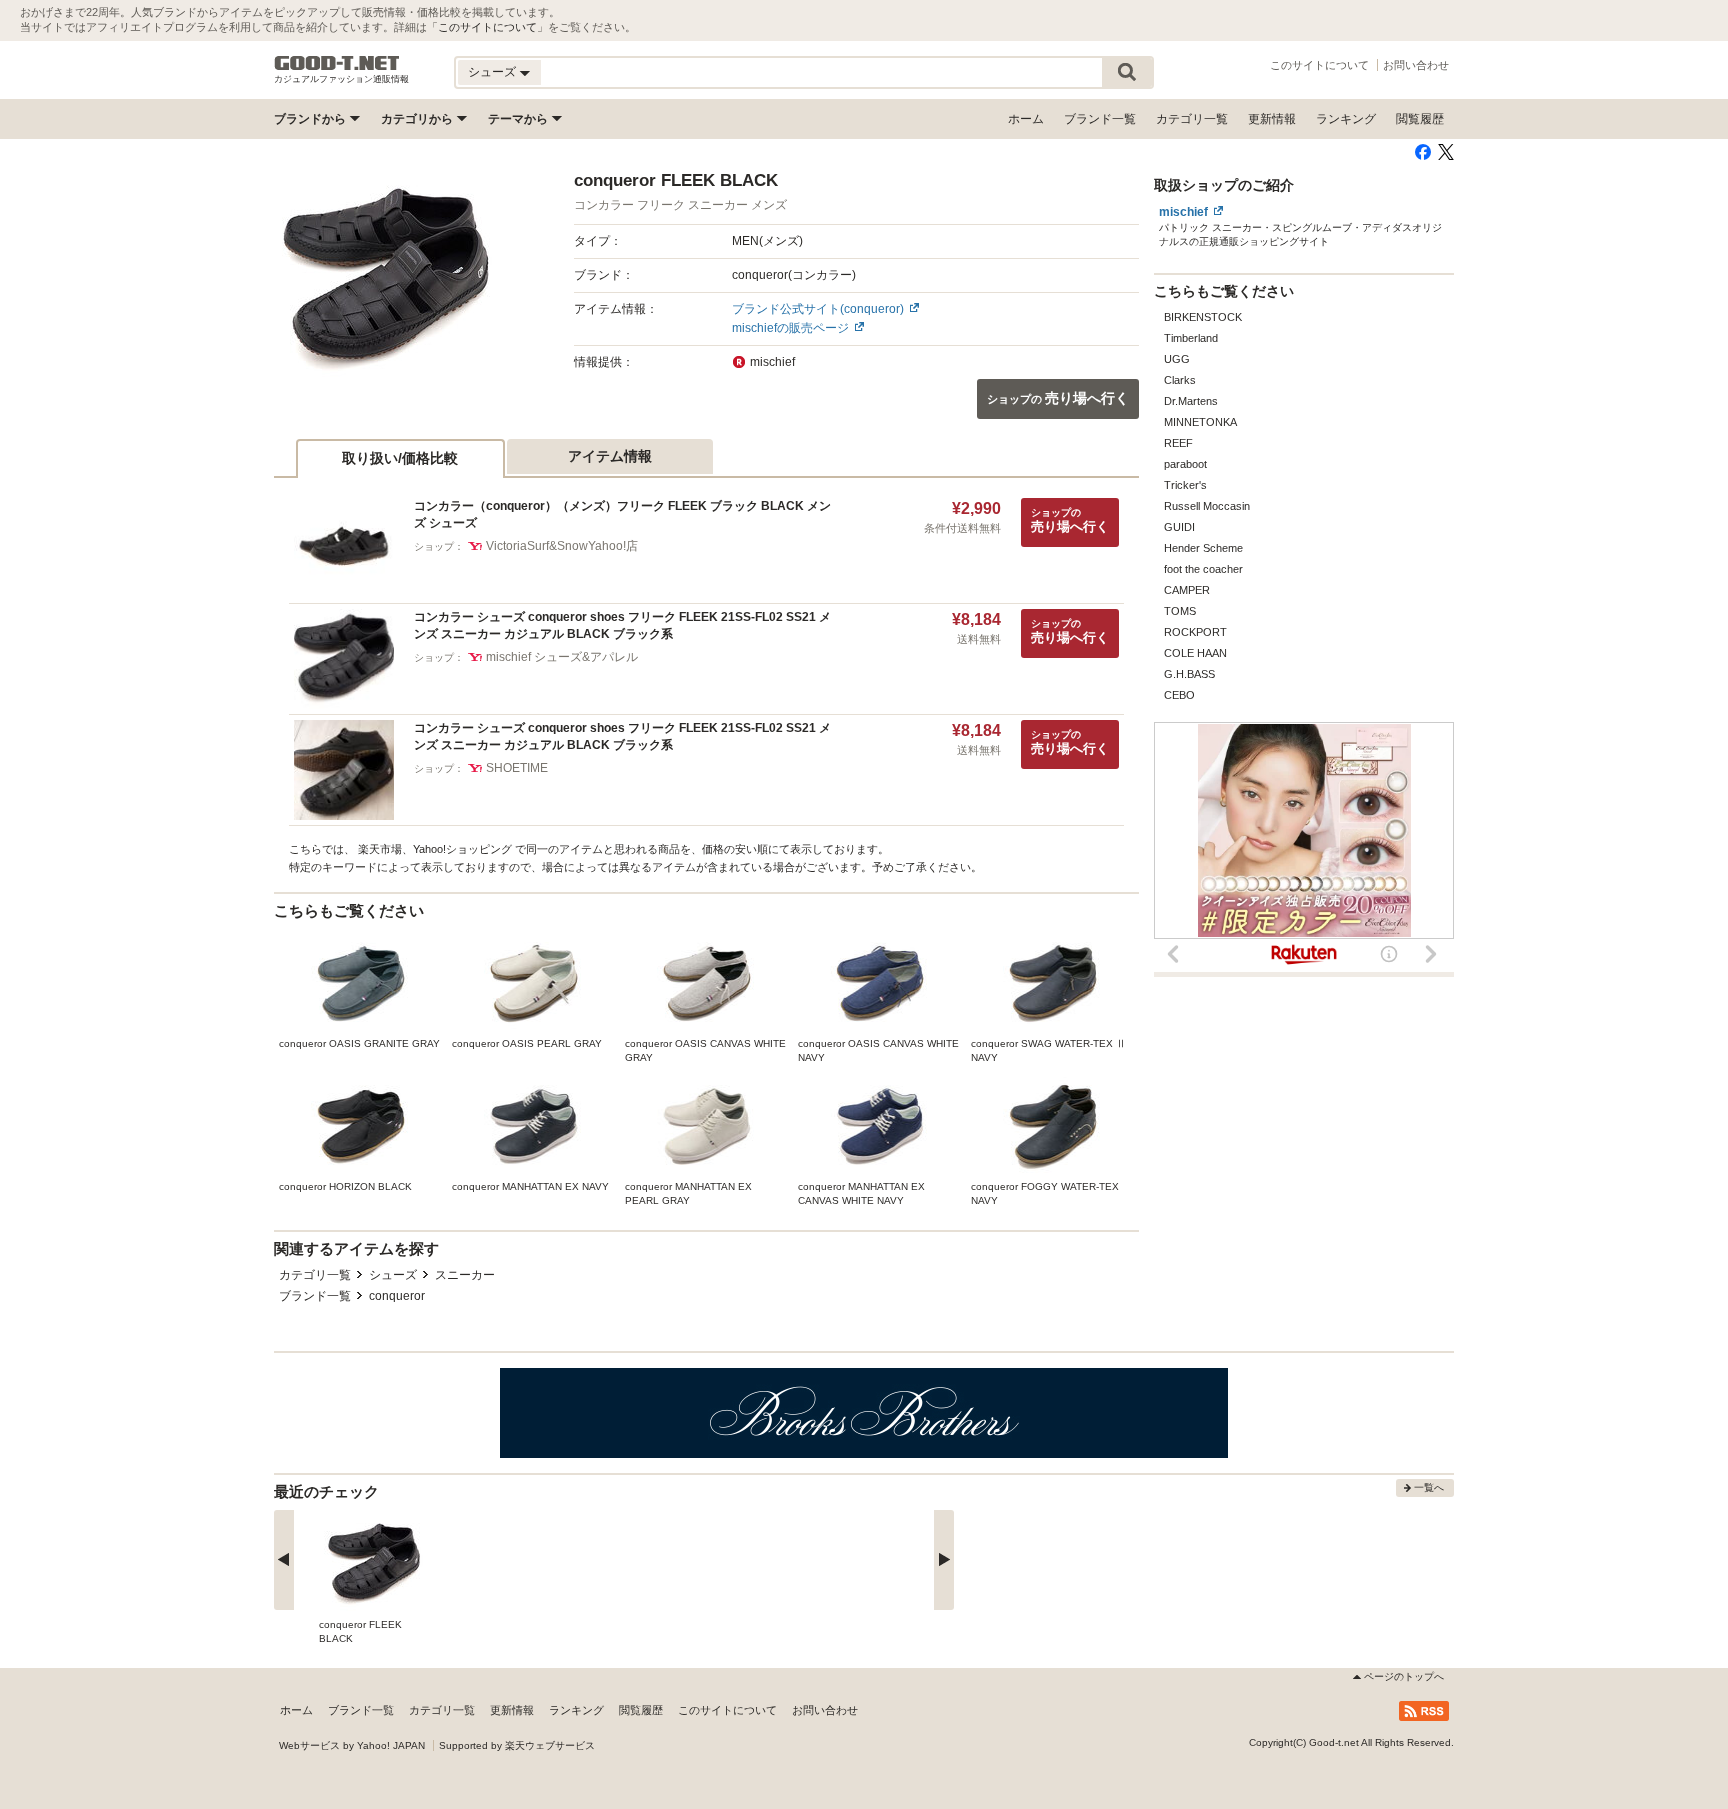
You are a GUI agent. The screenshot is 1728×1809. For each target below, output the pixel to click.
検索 (1127, 72)
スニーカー (465, 1275)
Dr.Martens (1191, 401)
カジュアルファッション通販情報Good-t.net (337, 63)
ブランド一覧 (1100, 119)
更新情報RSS (1424, 1711)
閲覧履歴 (1420, 119)
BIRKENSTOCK (1203, 317)
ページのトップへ (1404, 1676)
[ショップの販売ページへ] (386, 281)
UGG (1177, 359)
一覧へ (1429, 1487)
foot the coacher (1203, 569)
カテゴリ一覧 (1192, 119)
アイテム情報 (610, 456)
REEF (1178, 443)
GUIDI (1179, 527)
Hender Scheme (1203, 548)
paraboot (1185, 464)
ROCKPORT (1195, 632)
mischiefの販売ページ (790, 328)
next (944, 1560)
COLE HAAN (1195, 653)
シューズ (393, 1275)
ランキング (1346, 119)
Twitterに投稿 (1446, 152)
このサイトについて (487, 27)
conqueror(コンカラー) (794, 275)
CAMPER (1187, 590)
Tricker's (1185, 485)
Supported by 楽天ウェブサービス (517, 1745)
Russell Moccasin (1207, 506)
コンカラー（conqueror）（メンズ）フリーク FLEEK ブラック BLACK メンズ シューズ (622, 514)
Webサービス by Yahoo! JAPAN (352, 1745)
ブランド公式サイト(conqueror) (818, 309)
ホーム (1026, 119)
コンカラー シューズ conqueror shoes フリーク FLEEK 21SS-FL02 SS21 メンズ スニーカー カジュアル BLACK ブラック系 (622, 625)
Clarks (1180, 380)
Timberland (1191, 338)
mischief (1183, 212)
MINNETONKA (1200, 422)
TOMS (1180, 611)
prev (284, 1560)
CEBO (1179, 695)
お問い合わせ (1416, 65)
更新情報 (1272, 119)
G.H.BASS (1189, 674)
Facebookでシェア (1423, 152)
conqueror (397, 1296)
